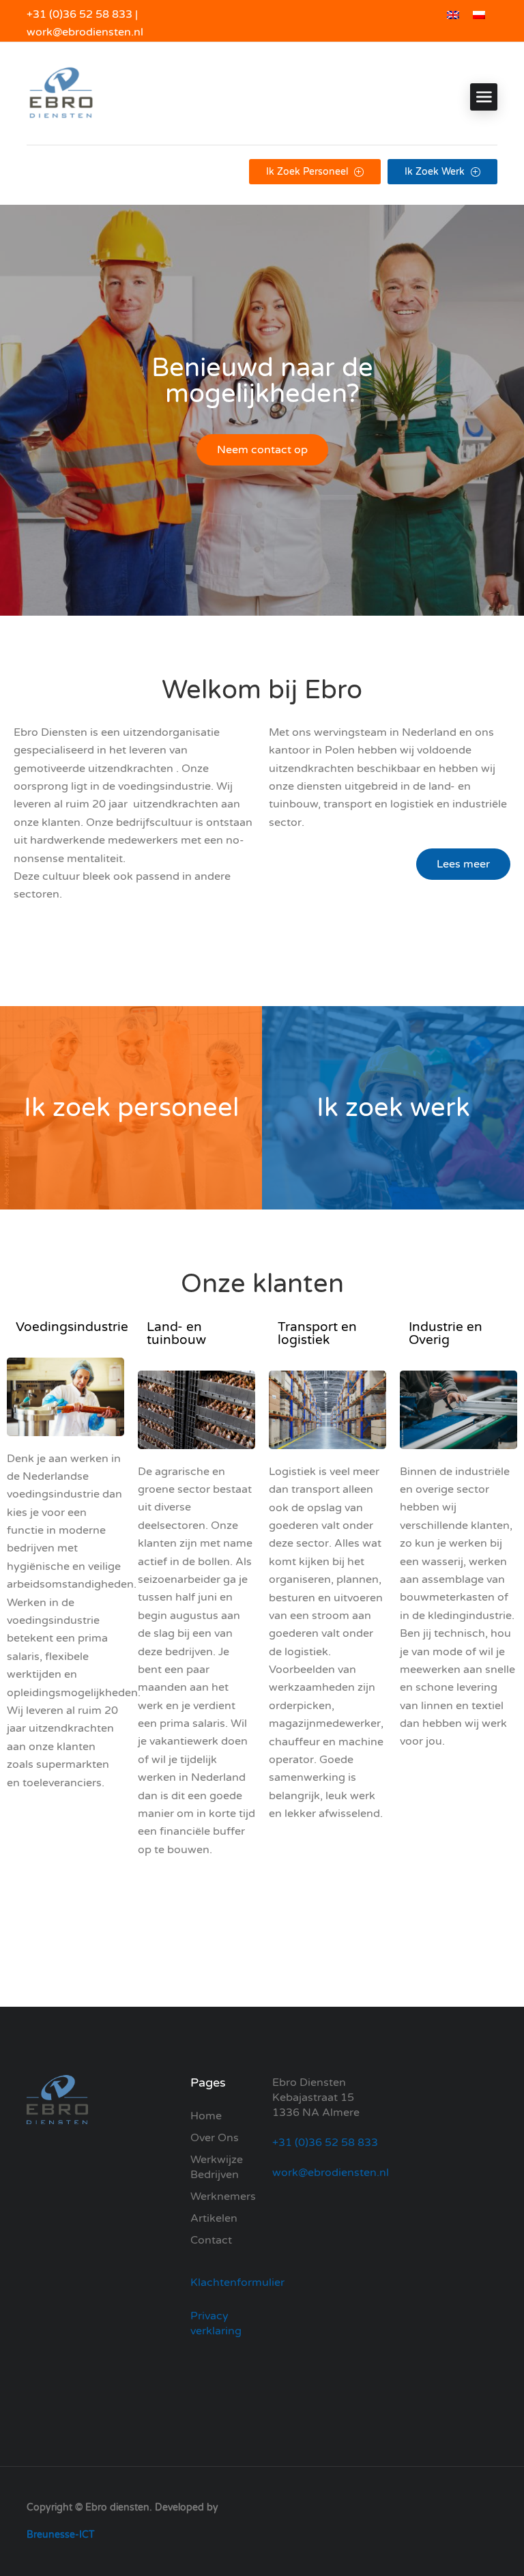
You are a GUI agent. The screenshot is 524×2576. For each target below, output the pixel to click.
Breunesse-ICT (61, 2535)
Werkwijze (217, 2160)
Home (206, 2116)
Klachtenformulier (237, 2282)
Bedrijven (215, 2175)
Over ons (215, 2138)
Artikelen (214, 2218)
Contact (211, 2240)
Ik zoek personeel (308, 172)
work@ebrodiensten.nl (85, 32)
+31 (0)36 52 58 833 (79, 14)
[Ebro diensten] (61, 97)
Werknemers (223, 2196)
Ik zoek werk (436, 172)
